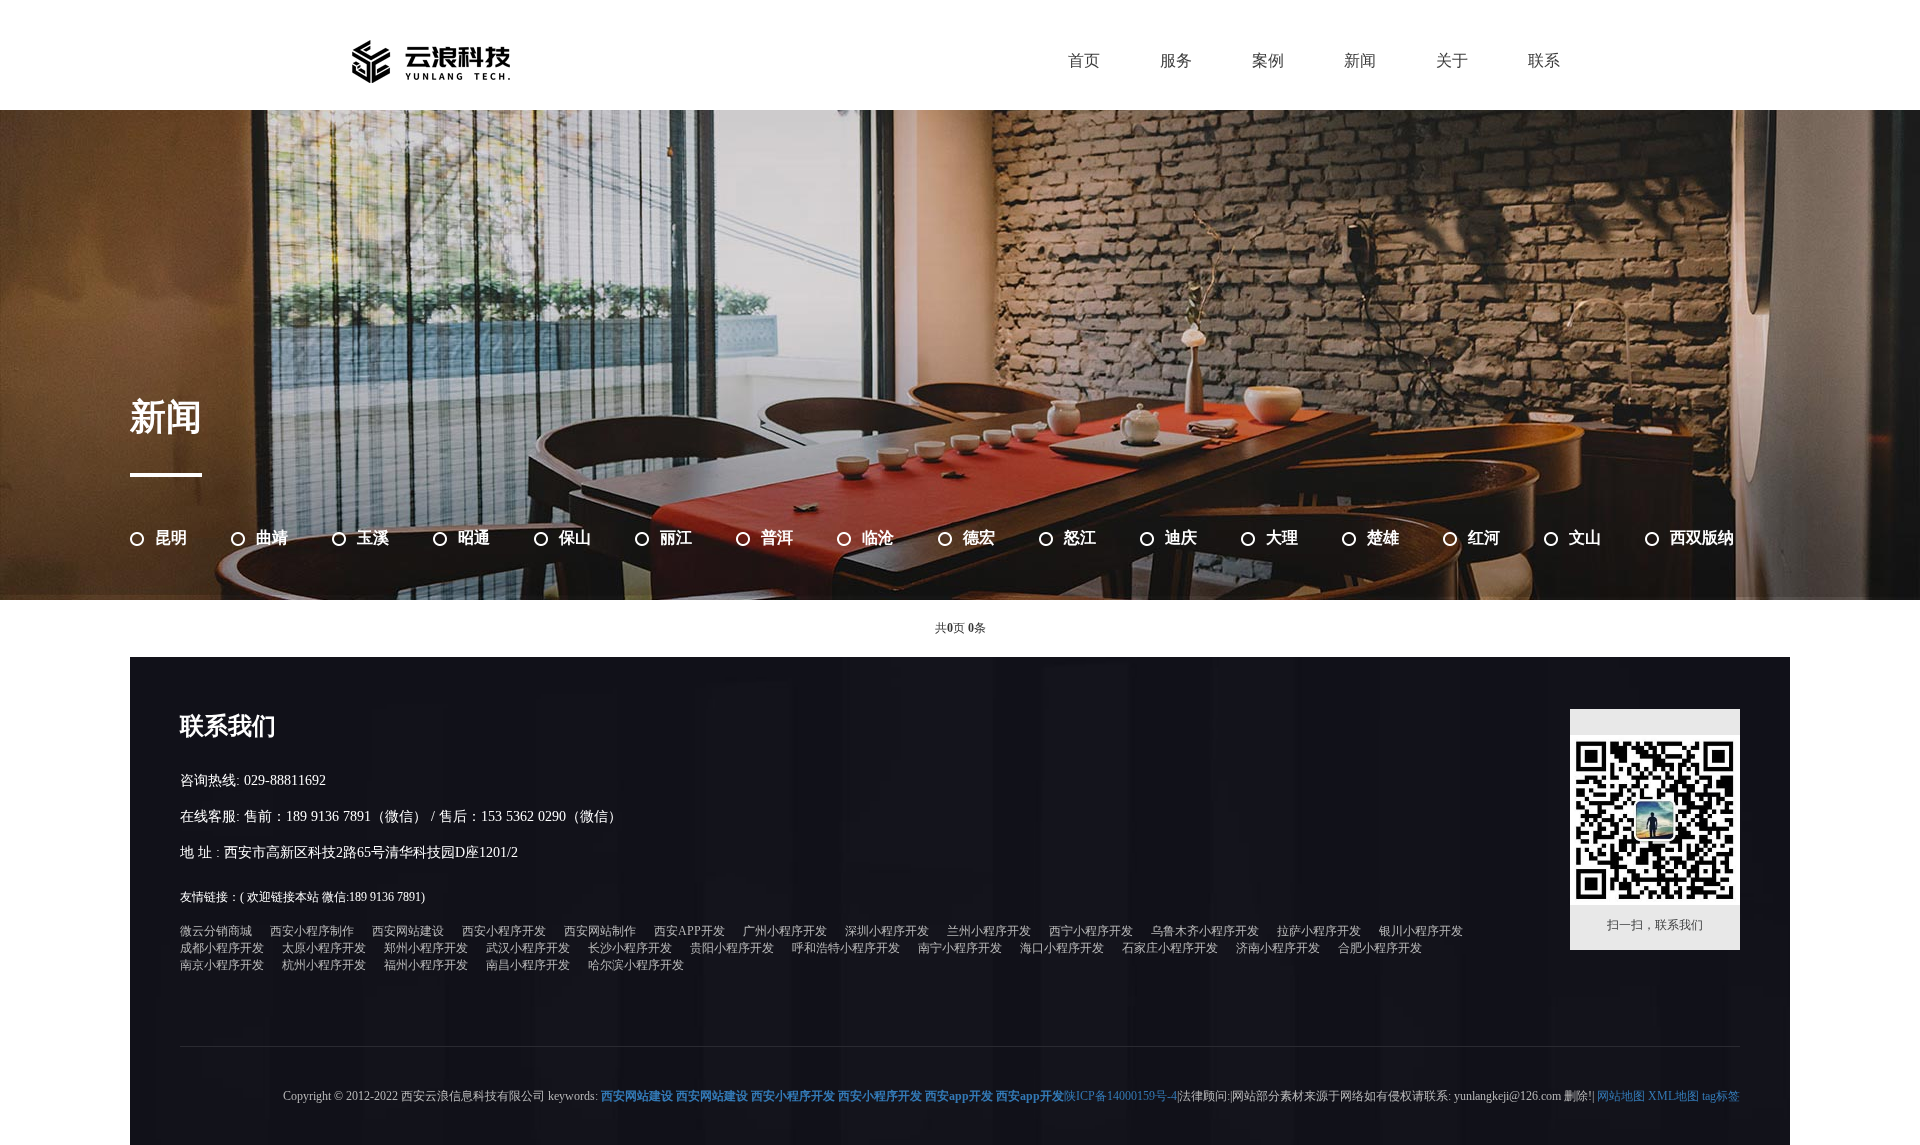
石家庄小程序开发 (1170, 948)
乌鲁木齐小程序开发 (1205, 931)
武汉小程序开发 (528, 948)
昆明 (171, 537)
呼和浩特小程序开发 (846, 948)
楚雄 (1383, 537)
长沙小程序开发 (630, 948)
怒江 (1080, 537)
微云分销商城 (216, 931)
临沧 (878, 537)
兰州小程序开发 (989, 931)
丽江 (676, 537)
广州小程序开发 (785, 931)
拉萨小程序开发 (1319, 931)
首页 (1084, 60)
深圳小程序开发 (887, 931)
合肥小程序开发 (1380, 948)
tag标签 (1721, 1096)
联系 (1544, 60)
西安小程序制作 (312, 931)
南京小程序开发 (222, 965)
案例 (1268, 60)
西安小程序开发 (504, 931)
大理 (1282, 537)
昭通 (474, 537)
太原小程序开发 (324, 948)
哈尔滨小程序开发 (636, 965)
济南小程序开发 (1278, 948)
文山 (1585, 537)
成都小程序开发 (222, 948)
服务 (1176, 60)
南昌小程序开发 (528, 965)
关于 (1452, 60)
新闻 (1360, 60)
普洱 (777, 537)
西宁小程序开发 (1091, 931)
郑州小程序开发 (426, 948)
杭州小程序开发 (324, 965)
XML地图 (1673, 1096)
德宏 (979, 537)
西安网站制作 (600, 931)
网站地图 (1621, 1096)
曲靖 (272, 537)
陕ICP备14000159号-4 (1120, 1096)
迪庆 (1181, 537)
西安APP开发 (689, 931)
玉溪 (373, 537)
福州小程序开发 (426, 965)
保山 (575, 537)
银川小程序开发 (1421, 931)
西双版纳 (1702, 537)
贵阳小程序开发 (732, 948)
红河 (1484, 537)
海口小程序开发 (1062, 948)
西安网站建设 (408, 931)
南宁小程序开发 (960, 948)
